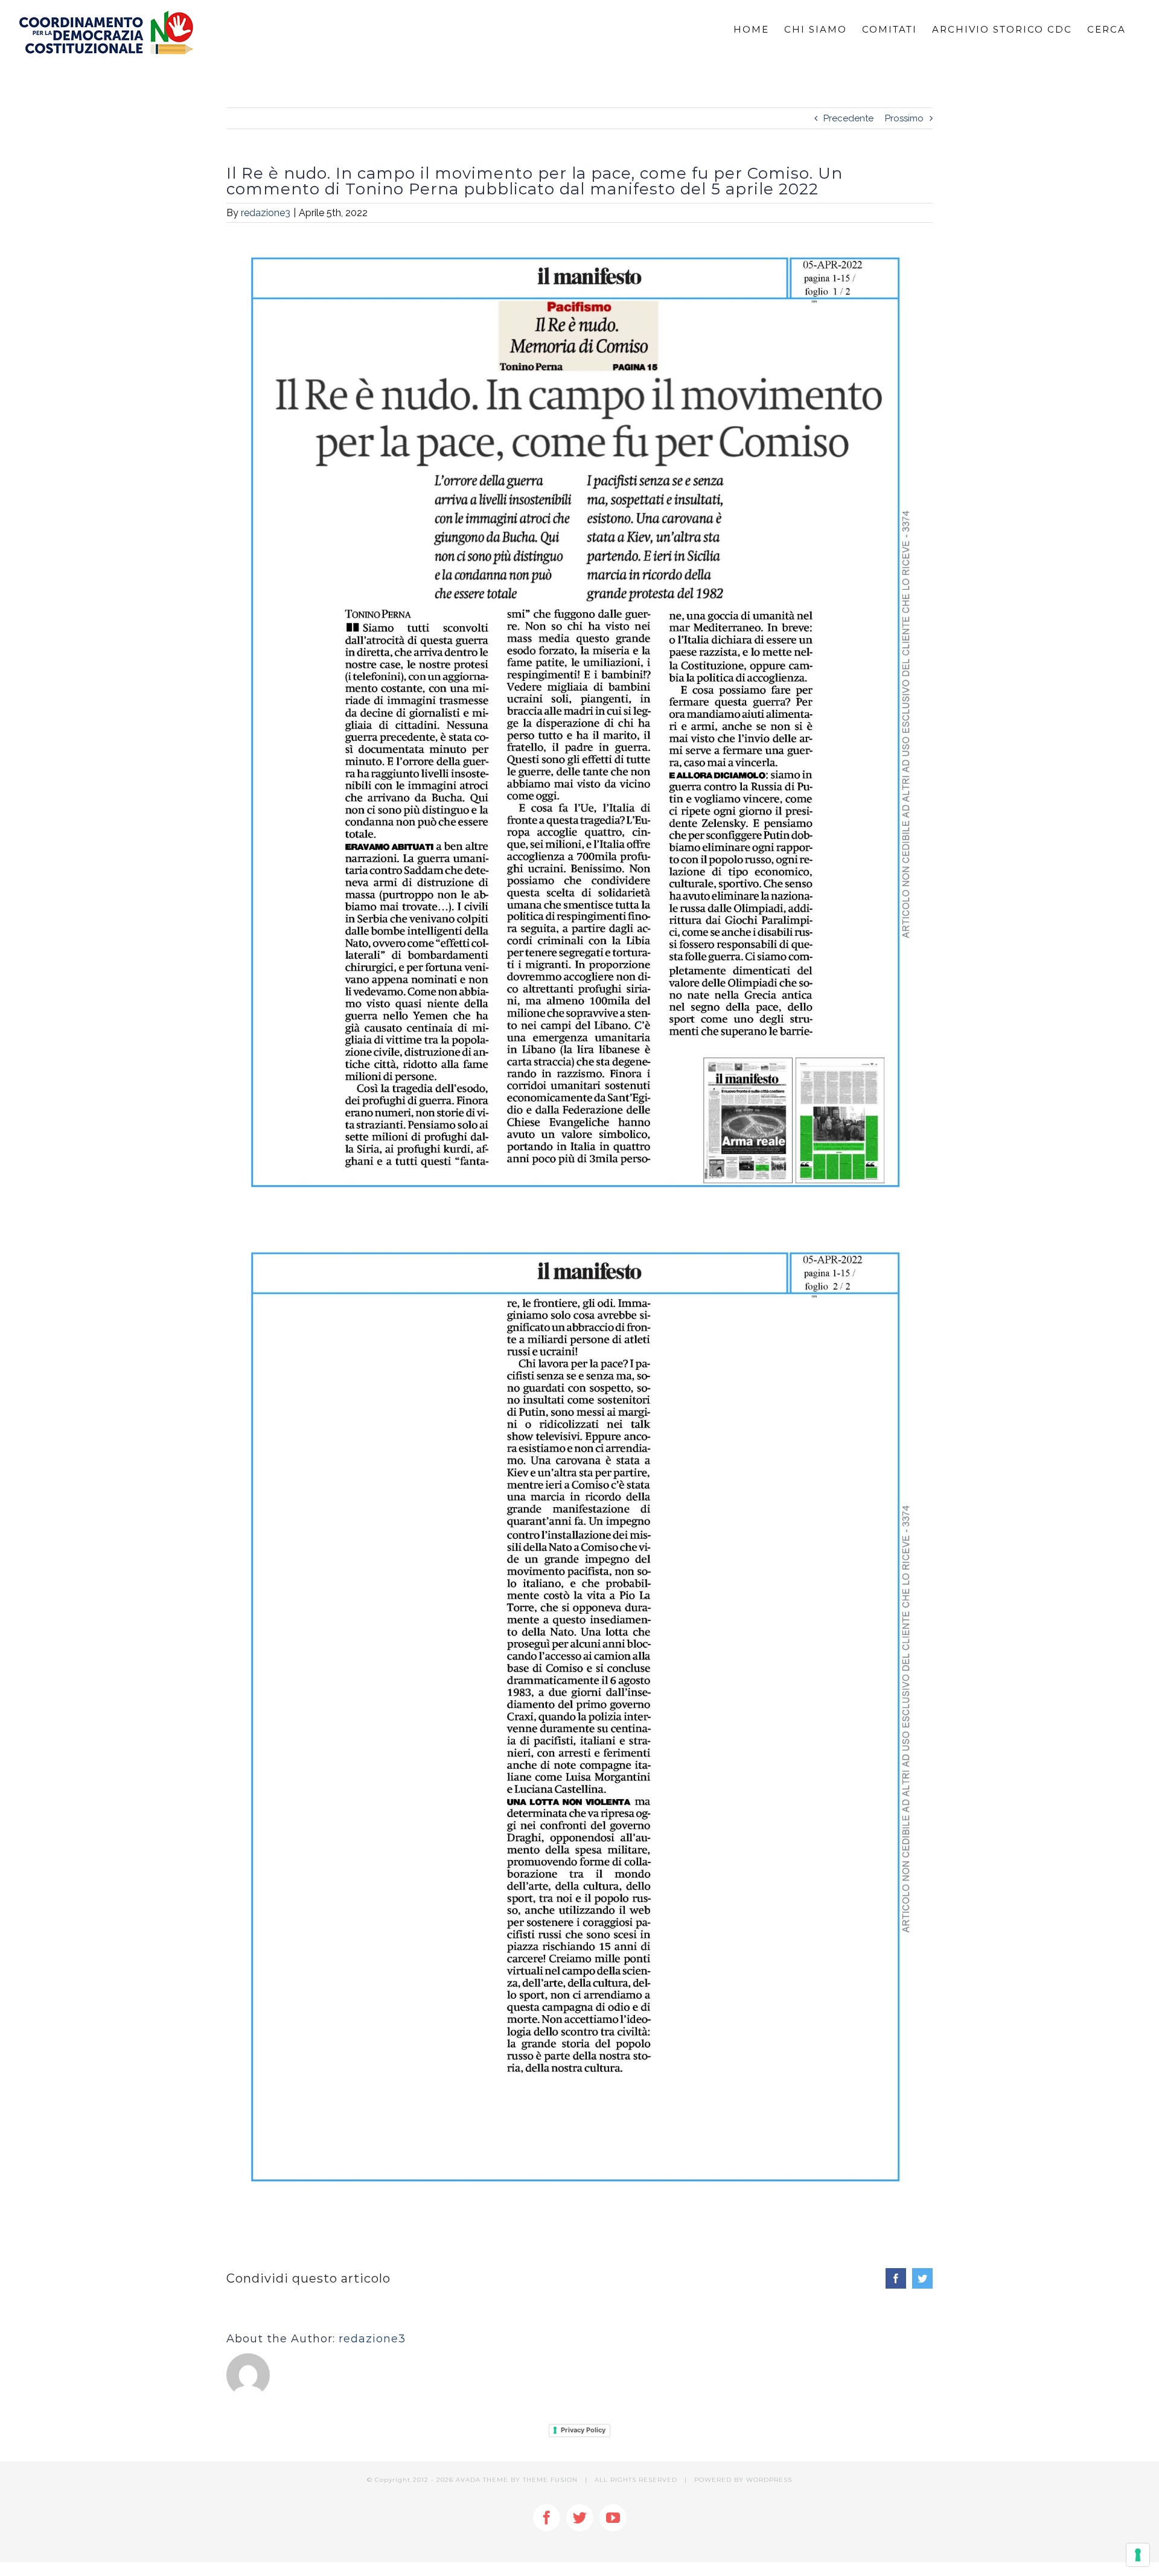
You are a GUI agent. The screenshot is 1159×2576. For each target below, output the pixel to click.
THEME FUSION (550, 2480)
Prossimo (904, 118)
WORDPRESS (769, 2480)
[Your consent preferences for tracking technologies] (1138, 2555)
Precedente (848, 118)
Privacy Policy (583, 2430)
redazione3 (266, 213)
